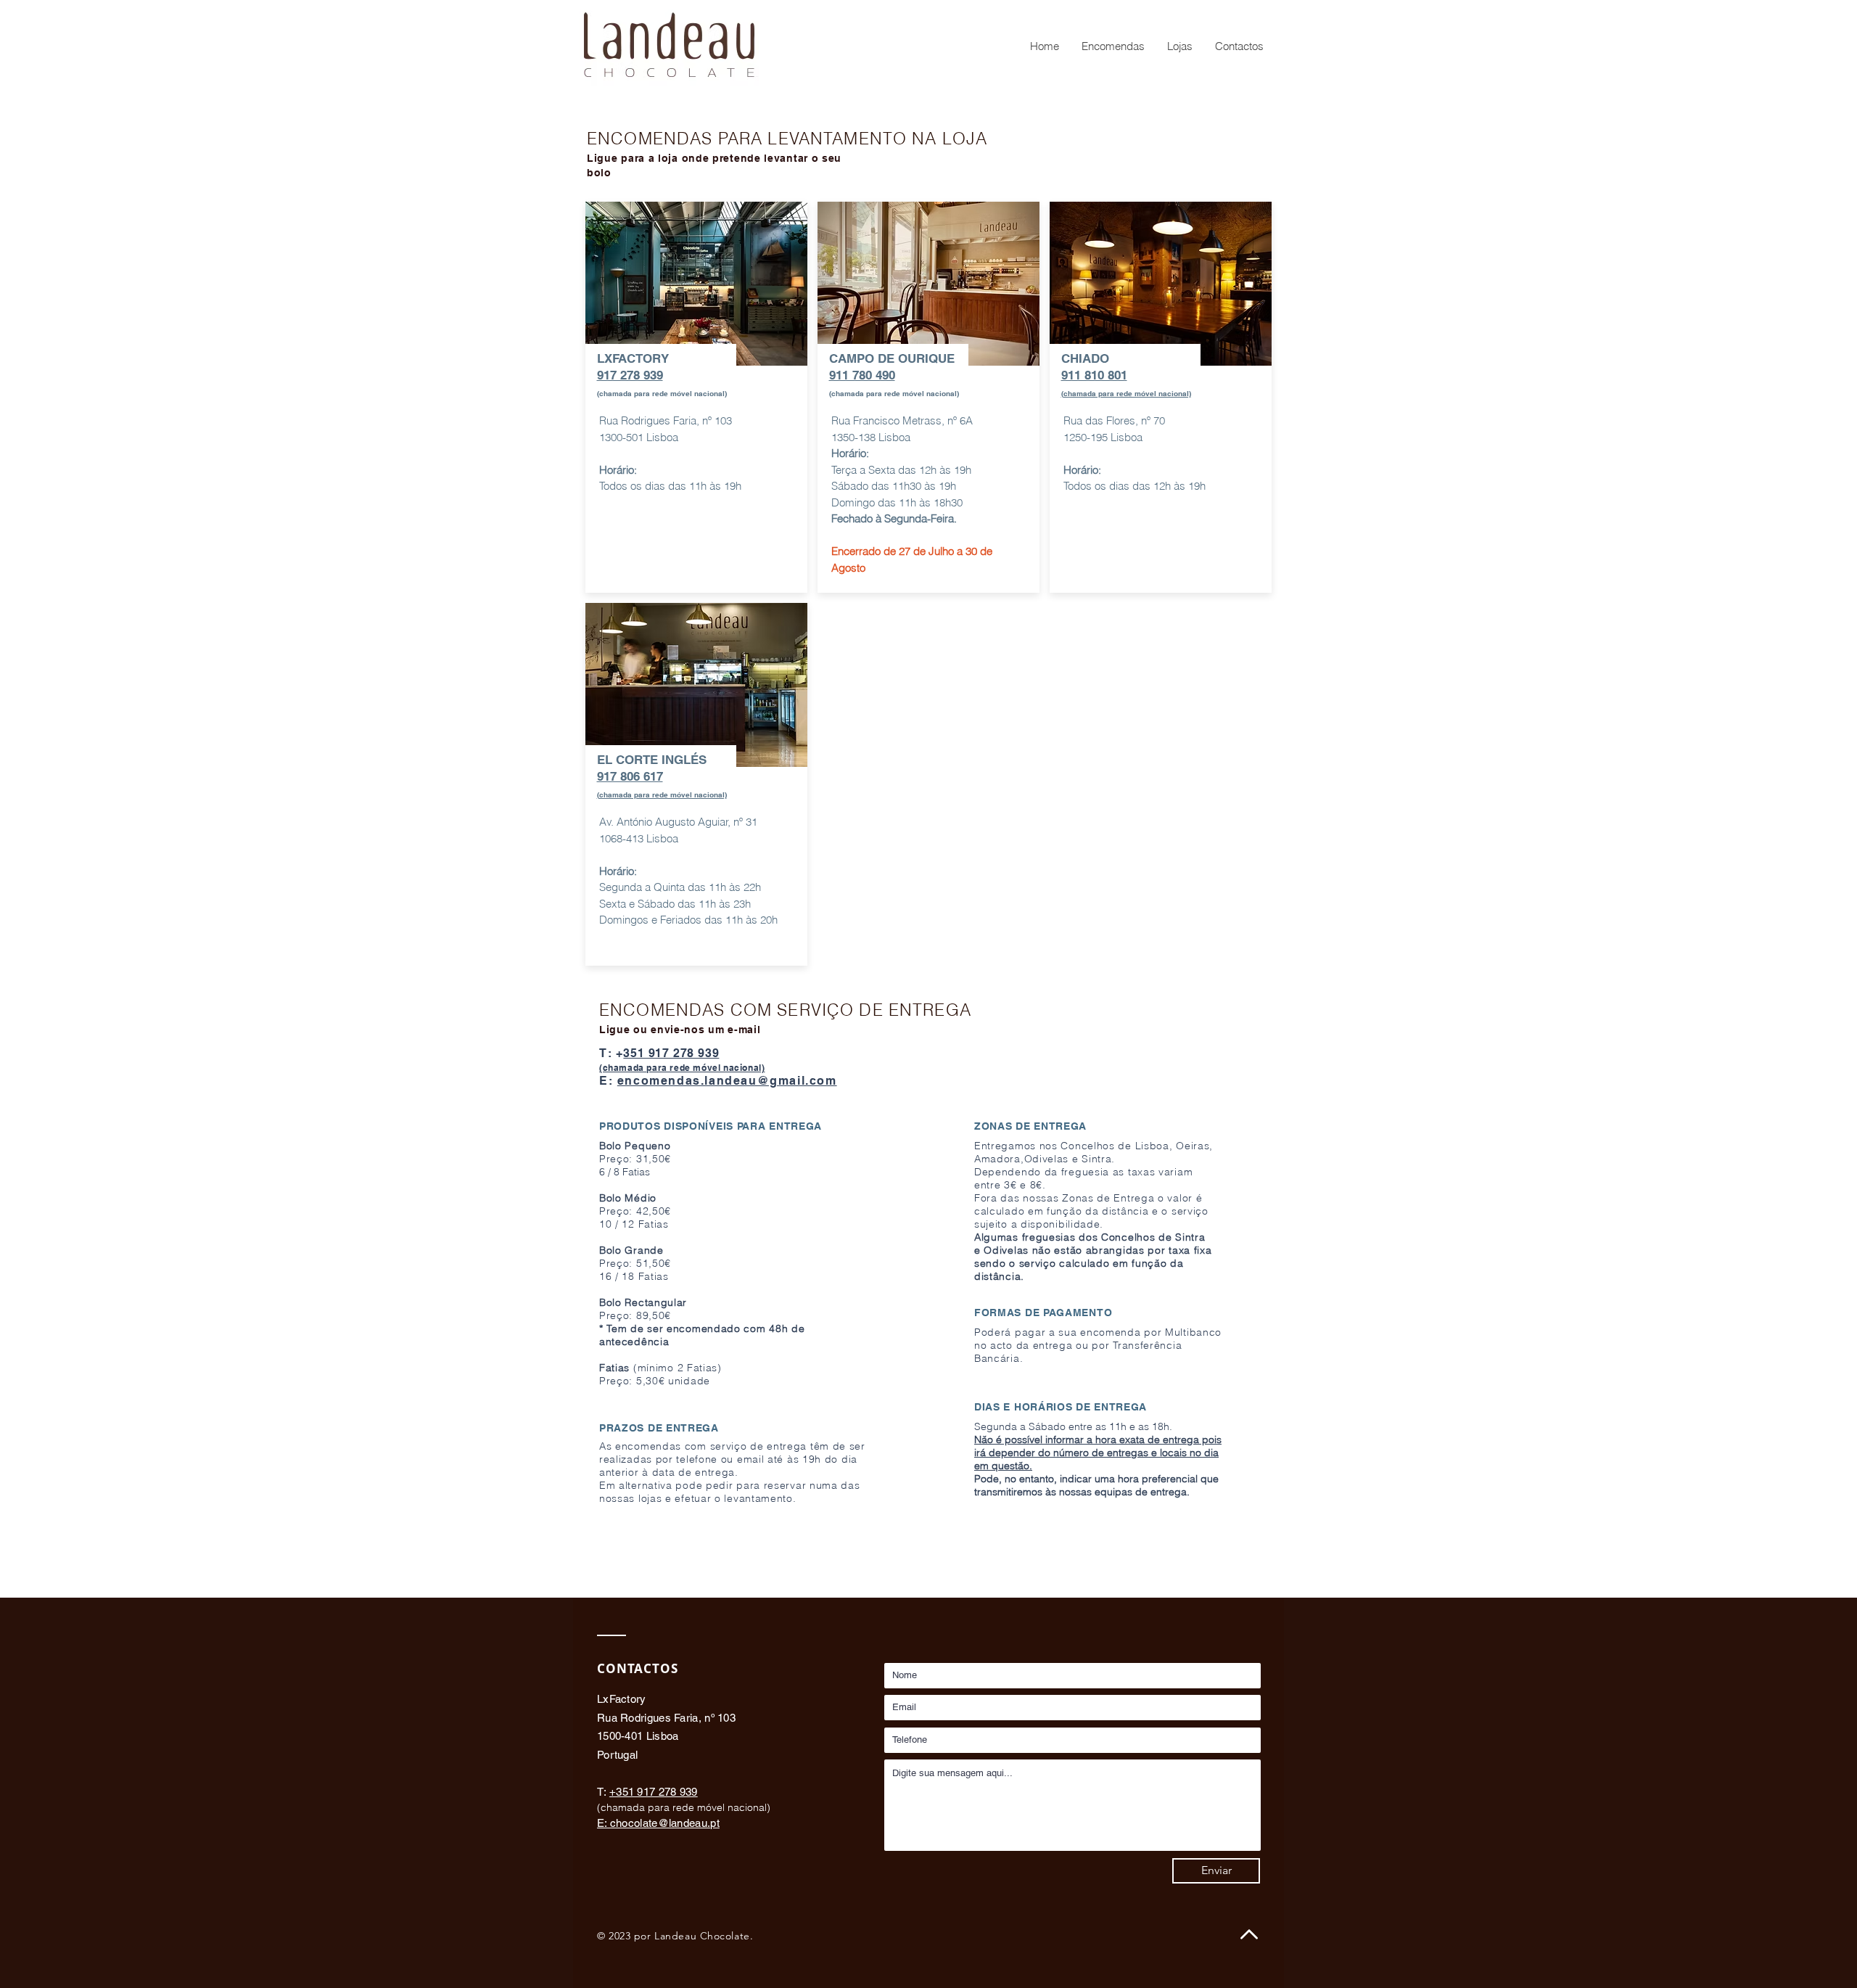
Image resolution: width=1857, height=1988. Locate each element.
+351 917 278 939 (654, 1792)
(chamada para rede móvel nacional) (662, 794)
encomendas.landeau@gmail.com (727, 1081)
